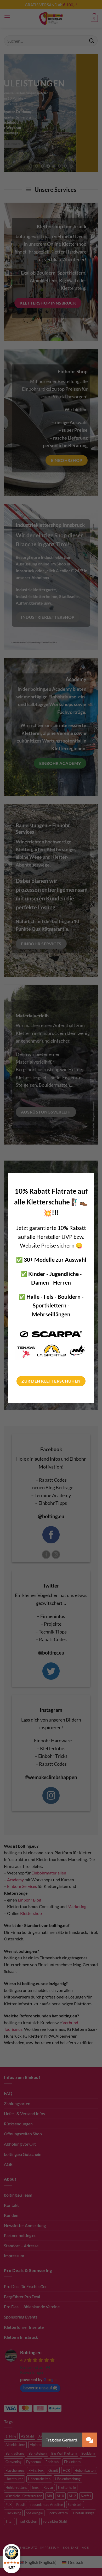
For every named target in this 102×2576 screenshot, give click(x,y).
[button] (90, 2440)
